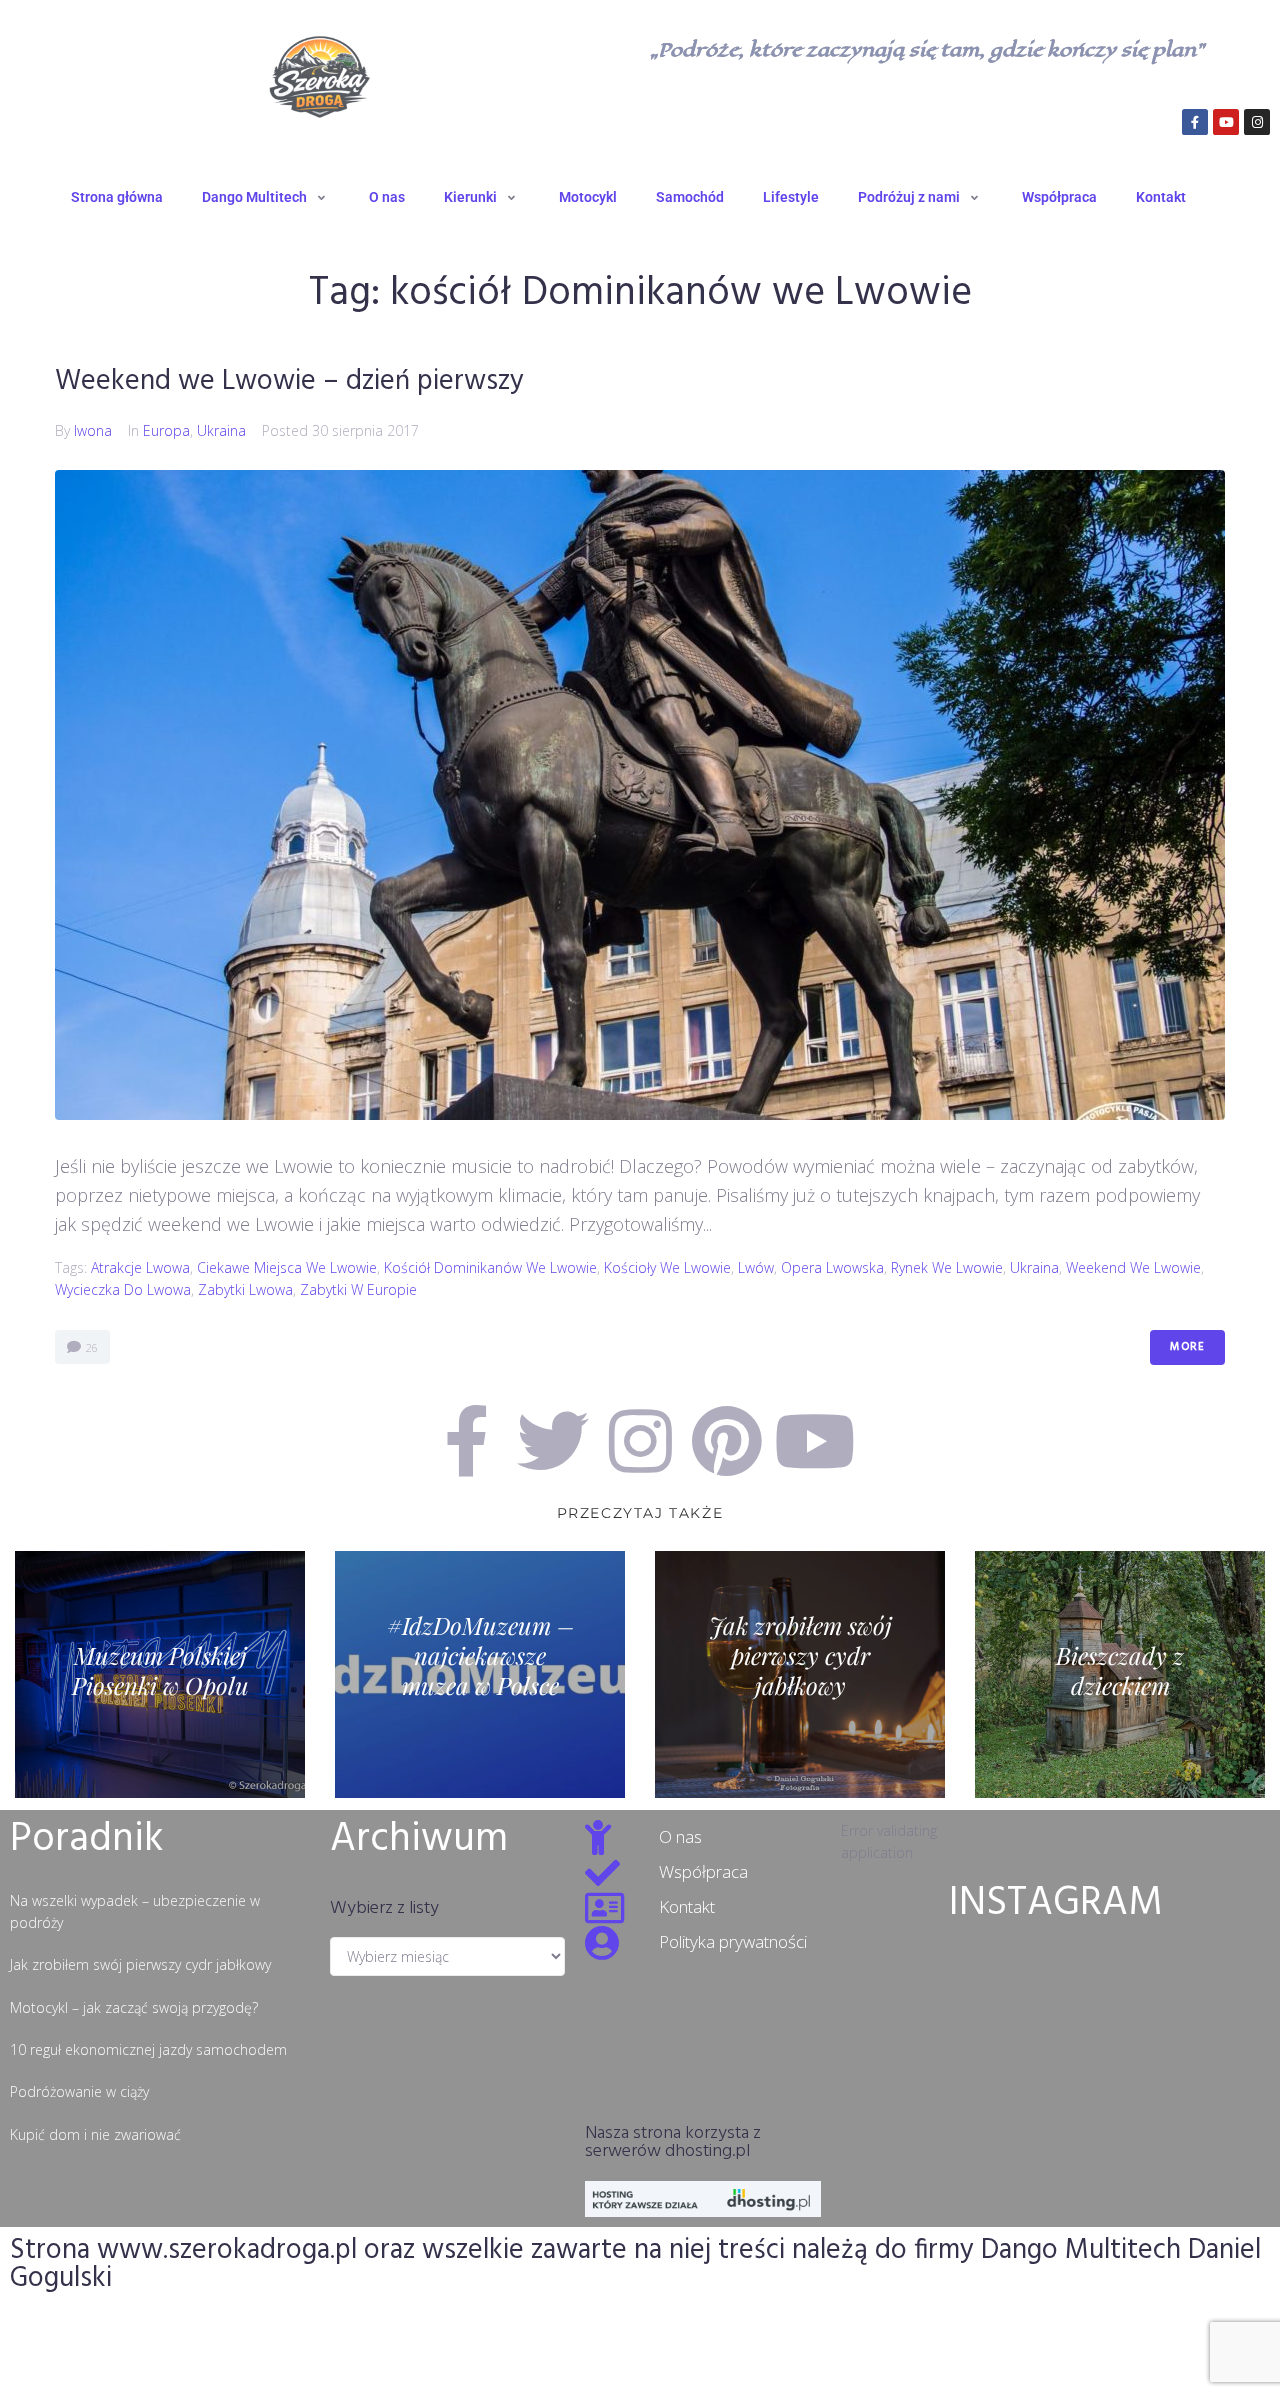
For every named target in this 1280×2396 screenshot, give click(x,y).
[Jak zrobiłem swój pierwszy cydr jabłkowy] (800, 1674)
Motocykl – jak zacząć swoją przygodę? (134, 2007)
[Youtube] (1226, 122)
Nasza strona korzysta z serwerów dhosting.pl (673, 2142)
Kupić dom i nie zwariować (95, 2134)
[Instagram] (1257, 122)
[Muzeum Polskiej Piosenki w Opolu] (160, 1674)
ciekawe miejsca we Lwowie (287, 1267)
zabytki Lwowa (245, 1289)
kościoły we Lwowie (667, 1267)
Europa (166, 430)
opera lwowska (832, 1267)
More (1187, 1347)
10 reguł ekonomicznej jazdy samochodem (148, 2049)
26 (90, 1347)
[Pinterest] (727, 1441)
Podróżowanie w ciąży (79, 2091)
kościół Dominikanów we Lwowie (490, 1267)
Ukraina (221, 430)
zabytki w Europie (358, 1289)
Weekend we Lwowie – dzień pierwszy (289, 381)
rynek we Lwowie (947, 1267)
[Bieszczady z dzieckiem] (1120, 1674)
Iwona (93, 430)
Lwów (756, 1267)
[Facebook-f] (1195, 122)
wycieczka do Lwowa (123, 1289)
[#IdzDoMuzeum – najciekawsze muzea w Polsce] (480, 1674)
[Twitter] (553, 1441)
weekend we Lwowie (1133, 1267)
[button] (266, 197)
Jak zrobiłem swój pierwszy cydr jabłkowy (140, 1964)
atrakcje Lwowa (140, 1267)
